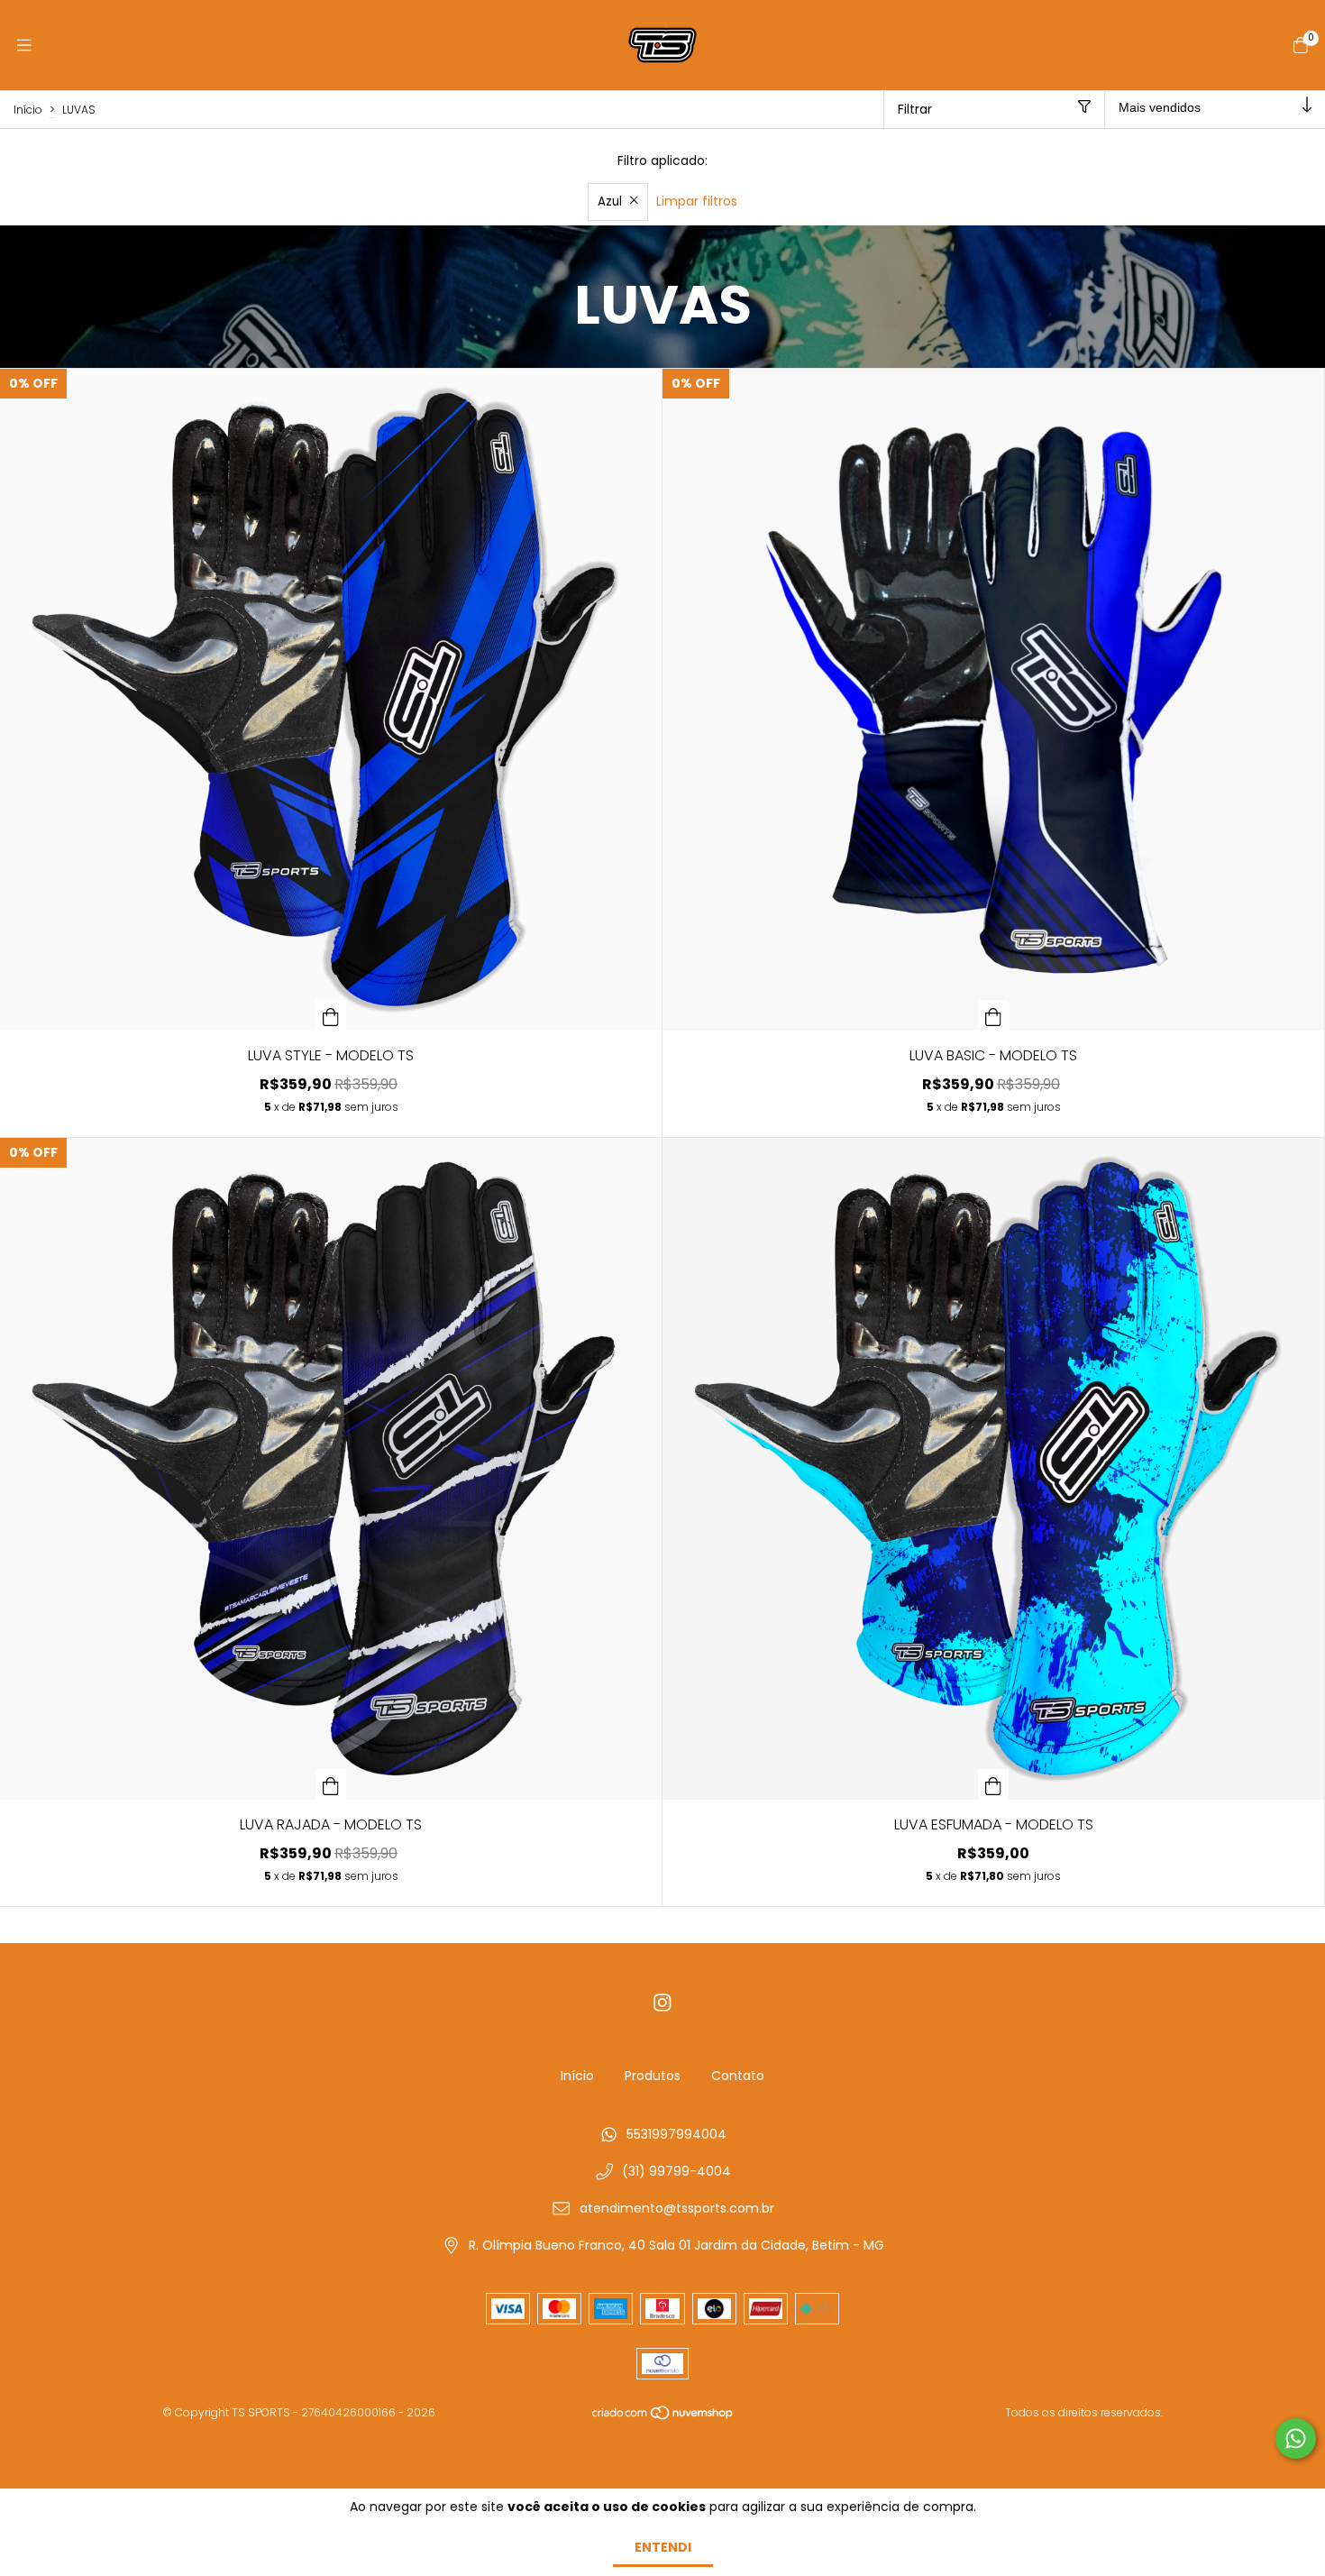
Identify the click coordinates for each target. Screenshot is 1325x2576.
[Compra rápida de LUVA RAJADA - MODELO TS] (331, 1784)
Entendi (663, 2547)
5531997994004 (676, 2134)
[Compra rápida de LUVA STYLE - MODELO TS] (331, 1015)
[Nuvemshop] (663, 2417)
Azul (610, 202)
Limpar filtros (697, 201)
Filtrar (915, 109)
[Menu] (24, 46)
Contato (738, 2076)
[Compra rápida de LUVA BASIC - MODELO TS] (993, 1015)
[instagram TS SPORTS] (662, 2003)
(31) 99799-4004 (676, 2171)
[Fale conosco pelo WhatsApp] (1296, 2438)
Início (28, 110)
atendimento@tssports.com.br (677, 2208)
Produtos (653, 2076)
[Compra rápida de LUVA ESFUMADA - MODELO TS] (993, 1784)
